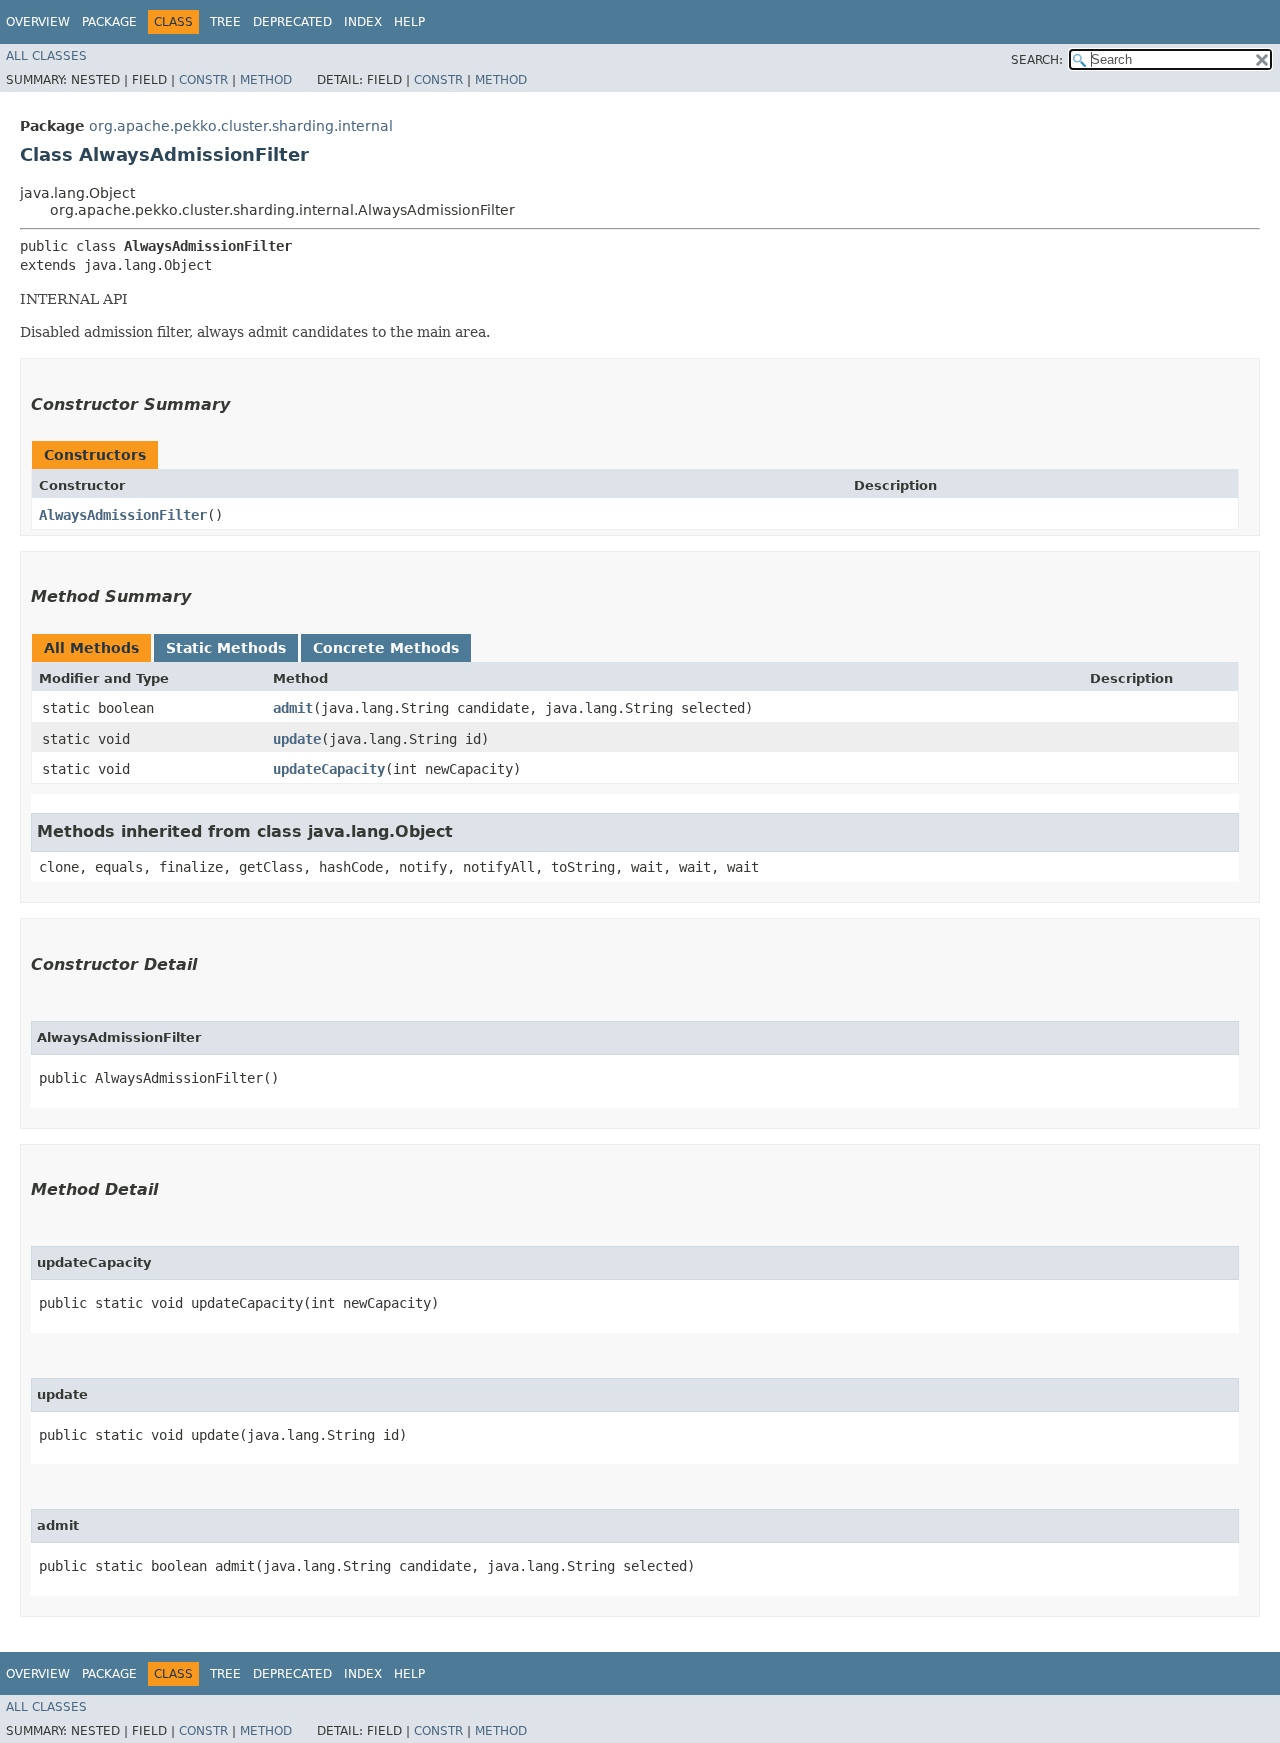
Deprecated (292, 22)
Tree (225, 22)
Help (409, 22)
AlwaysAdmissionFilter (123, 515)
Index (363, 22)
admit (293, 708)
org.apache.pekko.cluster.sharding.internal (241, 126)
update (297, 739)
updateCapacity (329, 769)
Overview (38, 22)
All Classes (46, 56)
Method (266, 80)
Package (109, 22)
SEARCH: (1037, 60)
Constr (203, 80)
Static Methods (226, 648)
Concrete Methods (386, 648)
